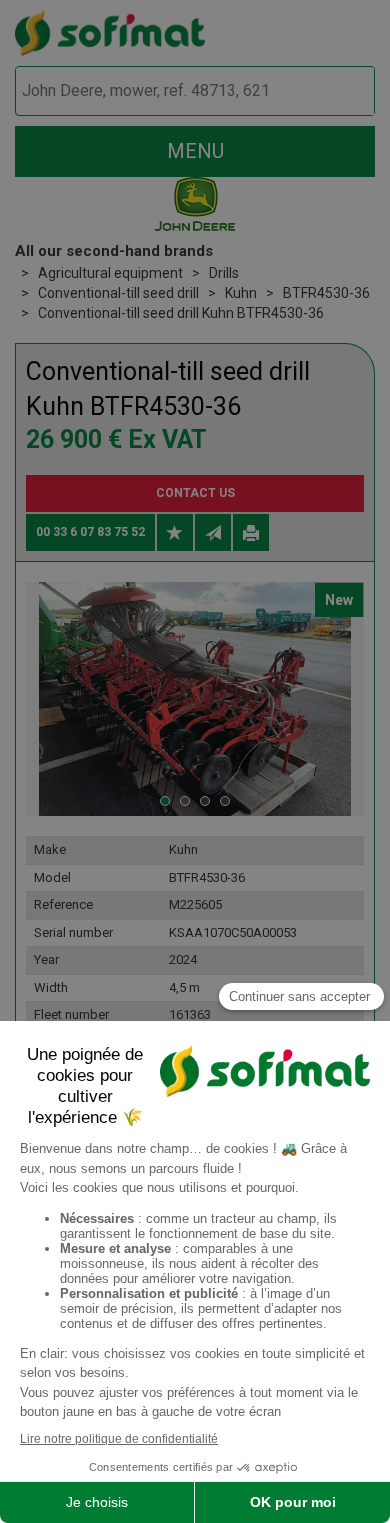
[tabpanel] (195, 699)
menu (195, 151)
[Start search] (336, 91)
